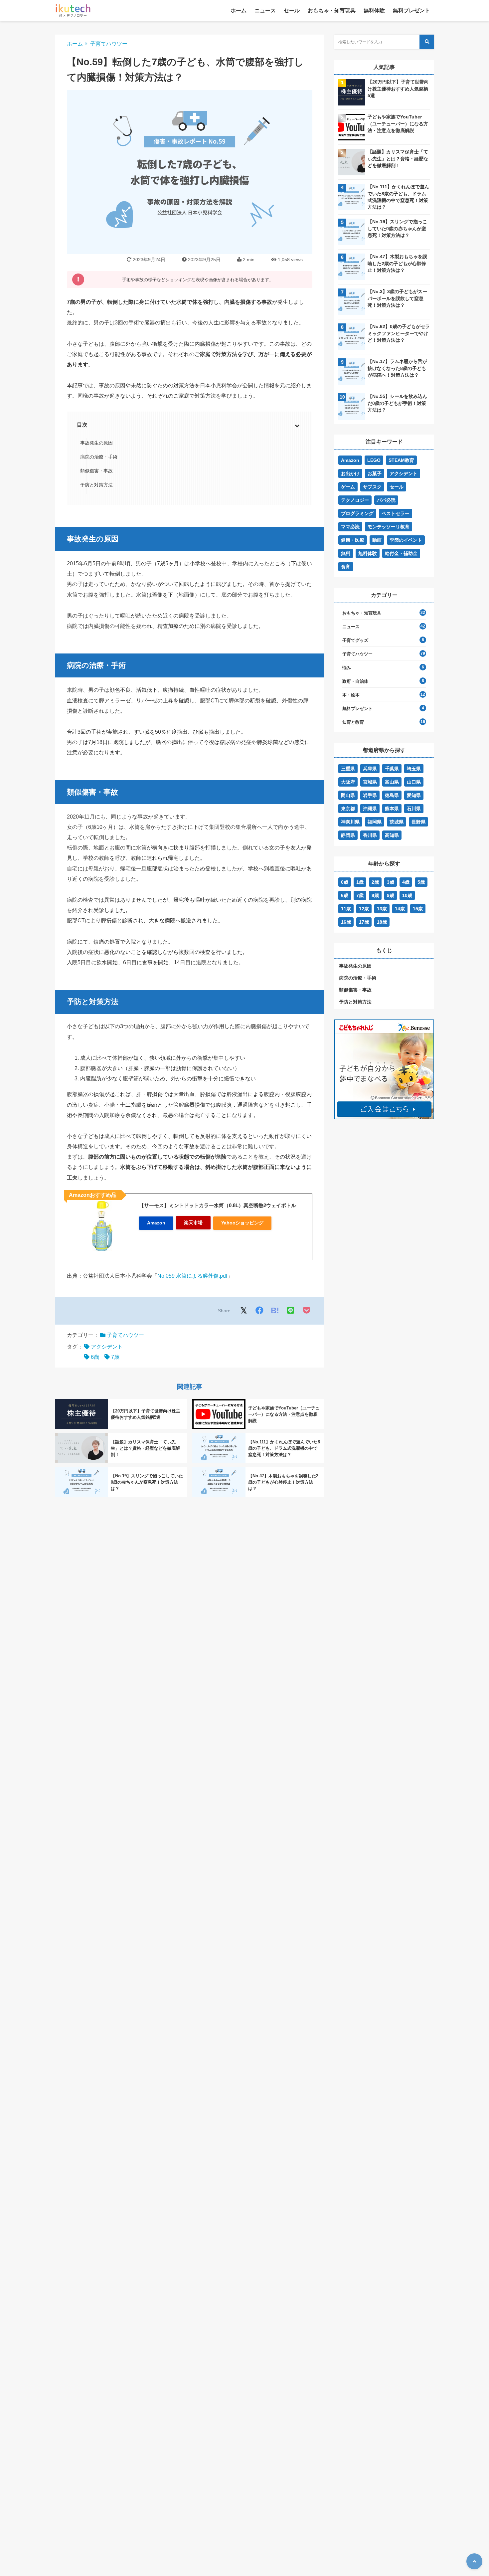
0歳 (345, 882)
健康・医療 (353, 540)
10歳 (407, 895)
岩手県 (370, 795)
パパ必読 (386, 500)
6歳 (95, 1357)
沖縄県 (370, 809)
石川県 (414, 809)
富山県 (392, 782)
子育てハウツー (109, 44)
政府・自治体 (355, 681)
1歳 (360, 882)
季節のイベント (406, 540)
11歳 (346, 909)
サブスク (372, 487)
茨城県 (397, 822)
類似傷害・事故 (96, 471)
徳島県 (392, 795)
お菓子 (375, 473)
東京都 (348, 809)
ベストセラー (396, 513)
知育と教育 (353, 722)
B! (275, 1310)
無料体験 (374, 10)
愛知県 (414, 795)
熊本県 (392, 809)
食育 (346, 567)
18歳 (382, 922)
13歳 (382, 909)
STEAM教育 (401, 460)
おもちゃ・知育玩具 (332, 10)
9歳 (391, 895)
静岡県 (348, 835)
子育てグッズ (355, 640)
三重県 (348, 769)
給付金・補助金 (401, 553)
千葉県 (392, 769)
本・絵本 (351, 695)
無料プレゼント (411, 10)
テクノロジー (355, 500)
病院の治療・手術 (99, 457)
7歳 (115, 1357)
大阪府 (348, 782)
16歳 (346, 922)
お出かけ (350, 473)
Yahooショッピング (242, 1223)
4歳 (406, 882)
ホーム (239, 10)
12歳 (364, 909)
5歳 (421, 882)
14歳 (400, 909)
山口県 (414, 782)
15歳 (418, 909)
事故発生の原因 (96, 443)
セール (292, 10)
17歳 (364, 922)
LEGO (374, 460)
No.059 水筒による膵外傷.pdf (192, 1276)
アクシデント (107, 1347)
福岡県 (375, 822)
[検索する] (427, 42)
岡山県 (348, 795)
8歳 (375, 895)
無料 (346, 553)
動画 (377, 540)
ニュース (265, 10)
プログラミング (357, 513)
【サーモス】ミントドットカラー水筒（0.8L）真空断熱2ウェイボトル (218, 1205)
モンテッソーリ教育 (389, 527)
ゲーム (348, 487)
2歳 (375, 882)
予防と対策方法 (96, 485)
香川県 (370, 835)
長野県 (418, 822)
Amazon (156, 1223)
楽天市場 (193, 1222)
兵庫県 (370, 769)
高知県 (392, 835)
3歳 (391, 882)
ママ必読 (350, 527)
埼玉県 (414, 769)
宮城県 (370, 782)
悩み (347, 668)
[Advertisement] (384, 1186)
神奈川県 (350, 822)
